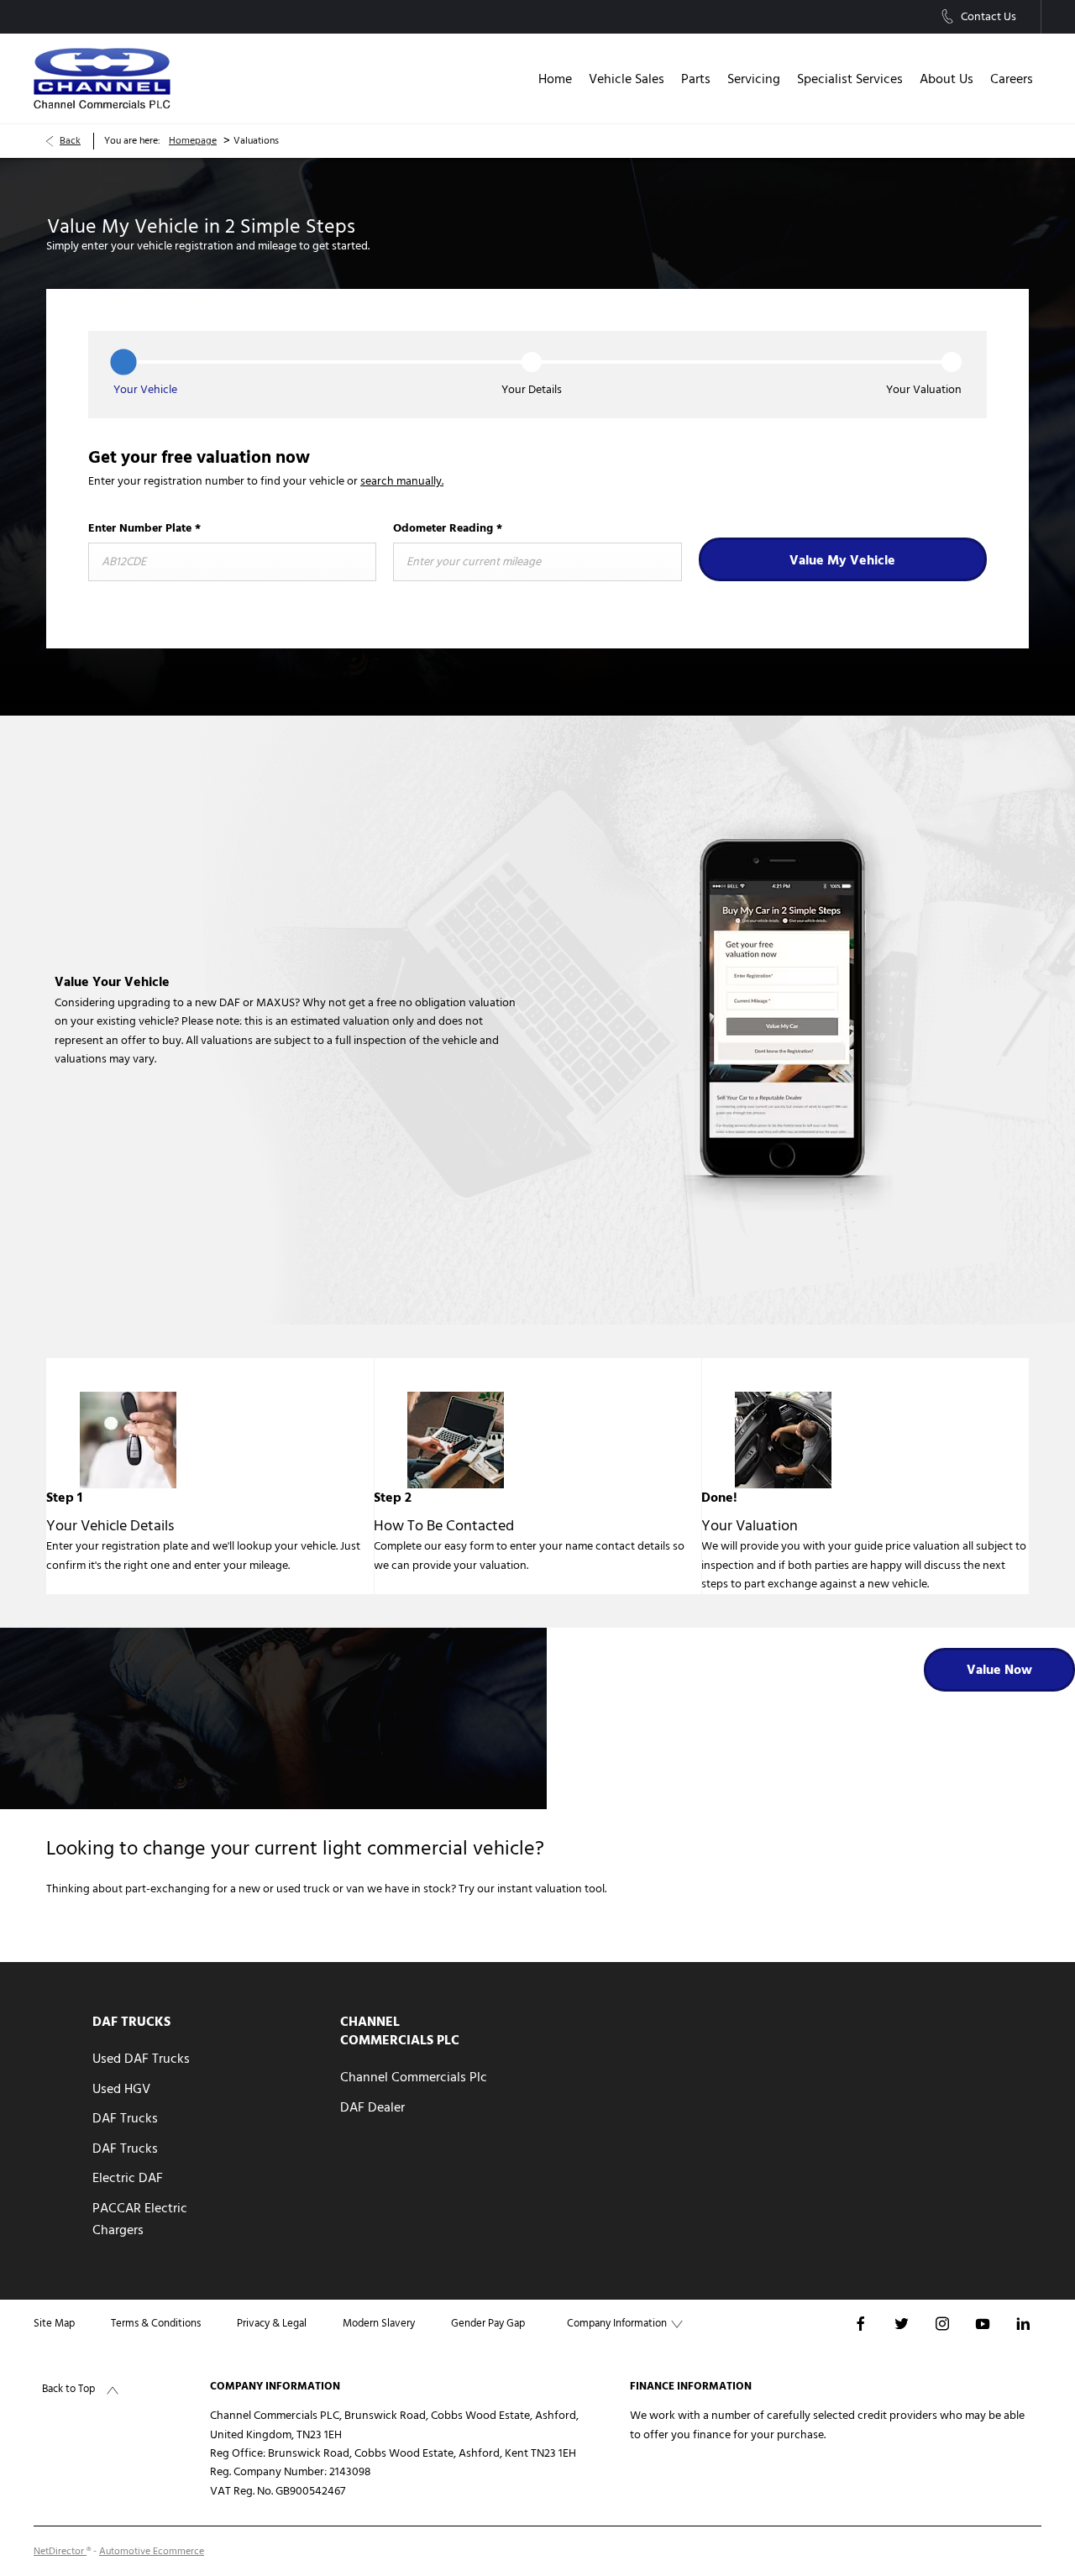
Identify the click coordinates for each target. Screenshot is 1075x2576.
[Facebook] (861, 2322)
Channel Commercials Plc (414, 2077)
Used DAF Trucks (141, 2059)
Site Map (54, 2323)
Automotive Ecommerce (152, 2551)
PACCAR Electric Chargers (140, 2219)
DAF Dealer (372, 2107)
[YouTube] (983, 2322)
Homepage (193, 141)
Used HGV (121, 2089)
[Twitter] (901, 2322)
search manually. (402, 481)
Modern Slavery (379, 2323)
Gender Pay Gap (488, 2323)
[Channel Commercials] (102, 79)
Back (70, 141)
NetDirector (60, 2551)
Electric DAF (128, 2178)
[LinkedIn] (1023, 2322)
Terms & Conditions (156, 2323)
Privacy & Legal (272, 2323)
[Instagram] (942, 2322)
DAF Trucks (125, 2118)
